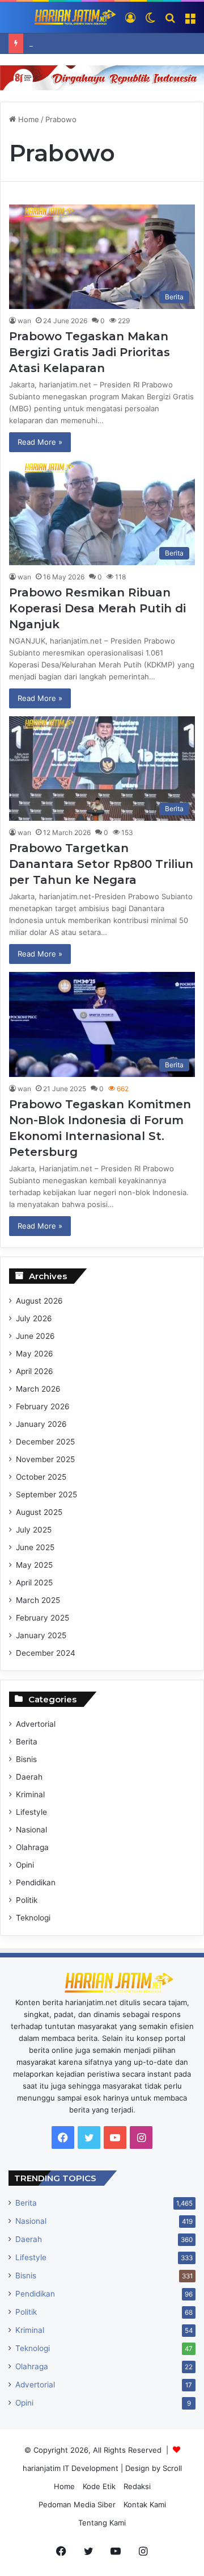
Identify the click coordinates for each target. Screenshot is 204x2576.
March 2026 (38, 1389)
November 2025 (45, 1459)
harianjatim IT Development (72, 2468)
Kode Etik (99, 2486)
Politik (27, 1900)
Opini (25, 1865)
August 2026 (39, 1301)
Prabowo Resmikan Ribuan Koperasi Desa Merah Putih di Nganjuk (97, 608)
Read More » (40, 442)
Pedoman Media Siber (77, 2504)
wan (24, 321)
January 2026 (41, 1424)
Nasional (31, 1830)
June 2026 (35, 1336)
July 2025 (34, 1530)
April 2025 (34, 1583)
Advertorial (36, 1724)
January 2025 (41, 1635)
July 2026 (34, 1318)
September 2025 (46, 1494)
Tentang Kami (102, 2523)
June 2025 (35, 1547)
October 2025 (41, 1477)
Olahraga (32, 1847)
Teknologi (33, 1918)
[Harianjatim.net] (62, 17)
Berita (27, 1742)
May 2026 (35, 1354)
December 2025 (45, 1442)
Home (27, 119)
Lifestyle (31, 1812)
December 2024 (46, 1653)
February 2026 (43, 1406)
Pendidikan (36, 1882)
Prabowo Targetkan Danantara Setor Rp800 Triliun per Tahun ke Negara (101, 864)
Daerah (29, 1777)
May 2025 (34, 1565)
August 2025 (39, 1512)
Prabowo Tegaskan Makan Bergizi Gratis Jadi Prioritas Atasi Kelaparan (90, 352)
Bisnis (26, 1759)
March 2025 (38, 1600)
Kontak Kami (145, 2504)
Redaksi (137, 2486)
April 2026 (35, 1371)
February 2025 (42, 1618)
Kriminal (30, 1794)
